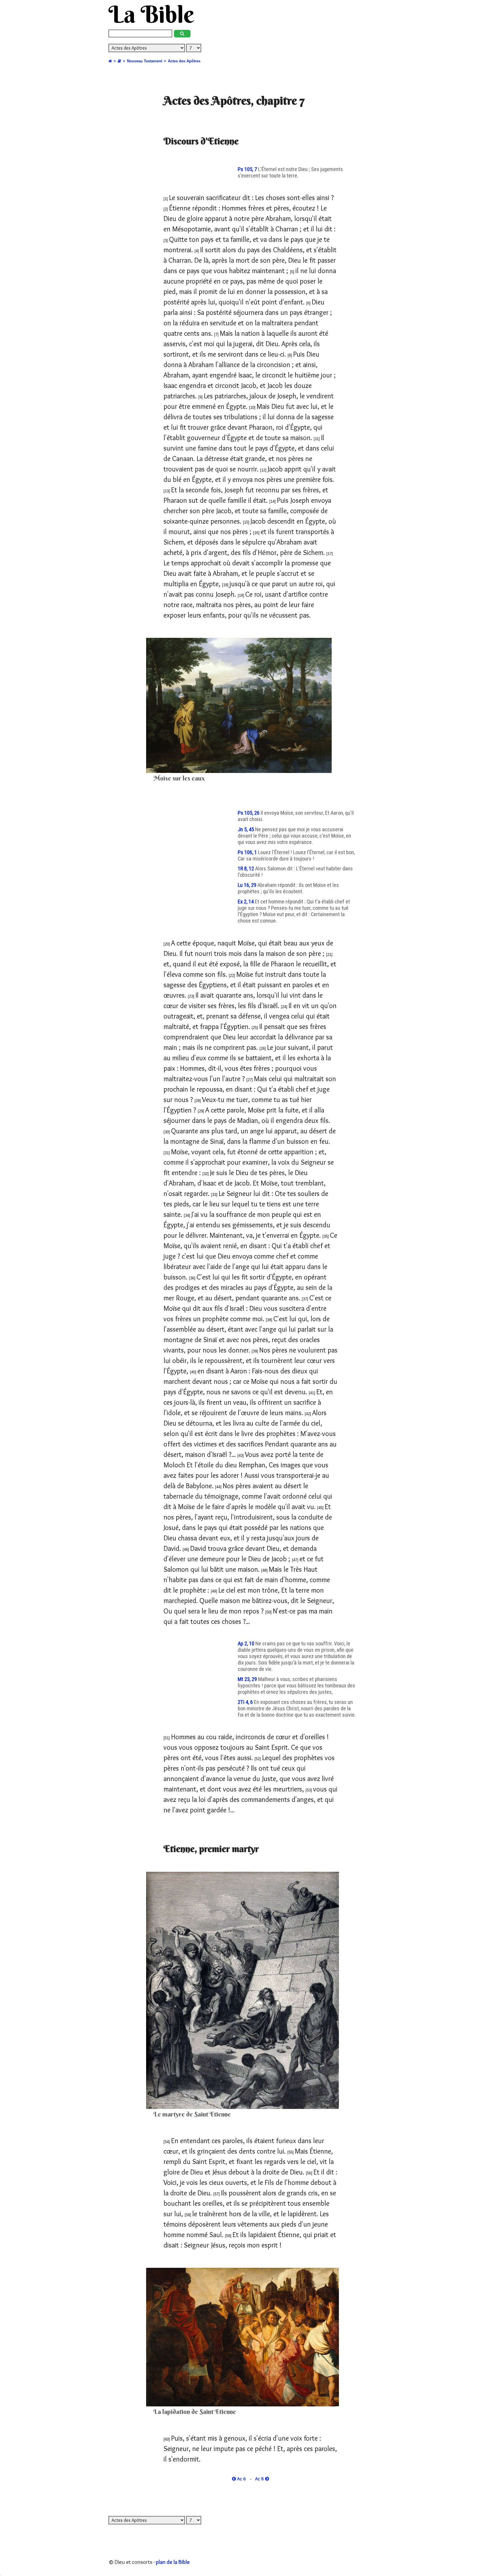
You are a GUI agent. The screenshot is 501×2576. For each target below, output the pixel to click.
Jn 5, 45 (246, 829)
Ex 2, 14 (246, 902)
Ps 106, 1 (248, 852)
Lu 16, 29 (248, 885)
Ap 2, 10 (247, 1644)
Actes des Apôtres (184, 61)
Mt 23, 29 (248, 1679)
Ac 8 (260, 2479)
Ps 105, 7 (248, 169)
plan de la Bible (173, 2562)
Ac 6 (241, 2479)
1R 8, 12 (246, 869)
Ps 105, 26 (249, 813)
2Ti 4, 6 (246, 1702)
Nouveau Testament (145, 61)
